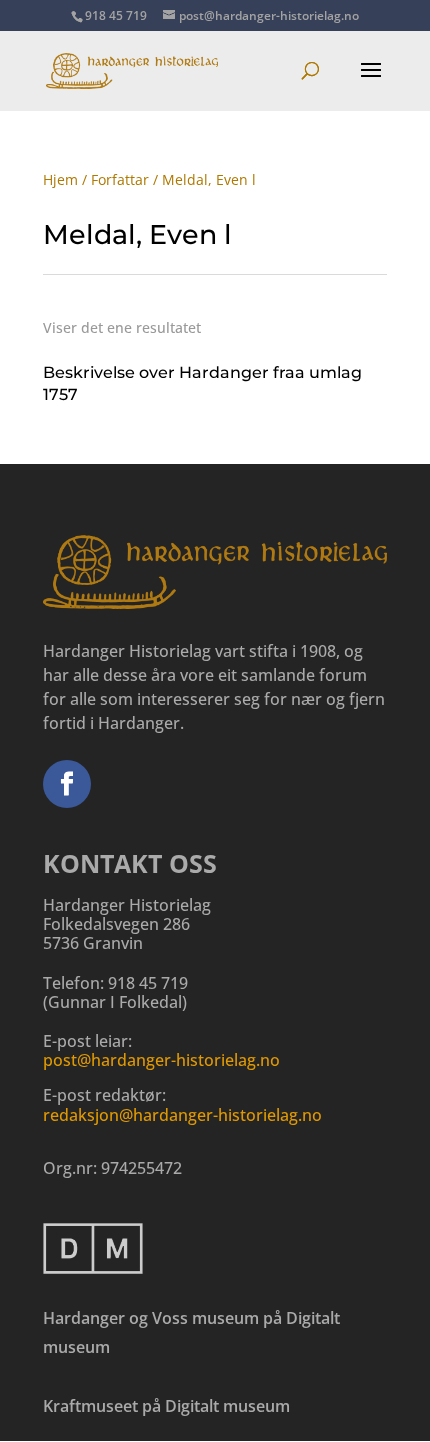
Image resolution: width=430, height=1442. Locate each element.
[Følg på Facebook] (67, 784)
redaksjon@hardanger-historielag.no (182, 1115)
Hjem (60, 179)
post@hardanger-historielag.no (161, 1060)
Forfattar (120, 179)
